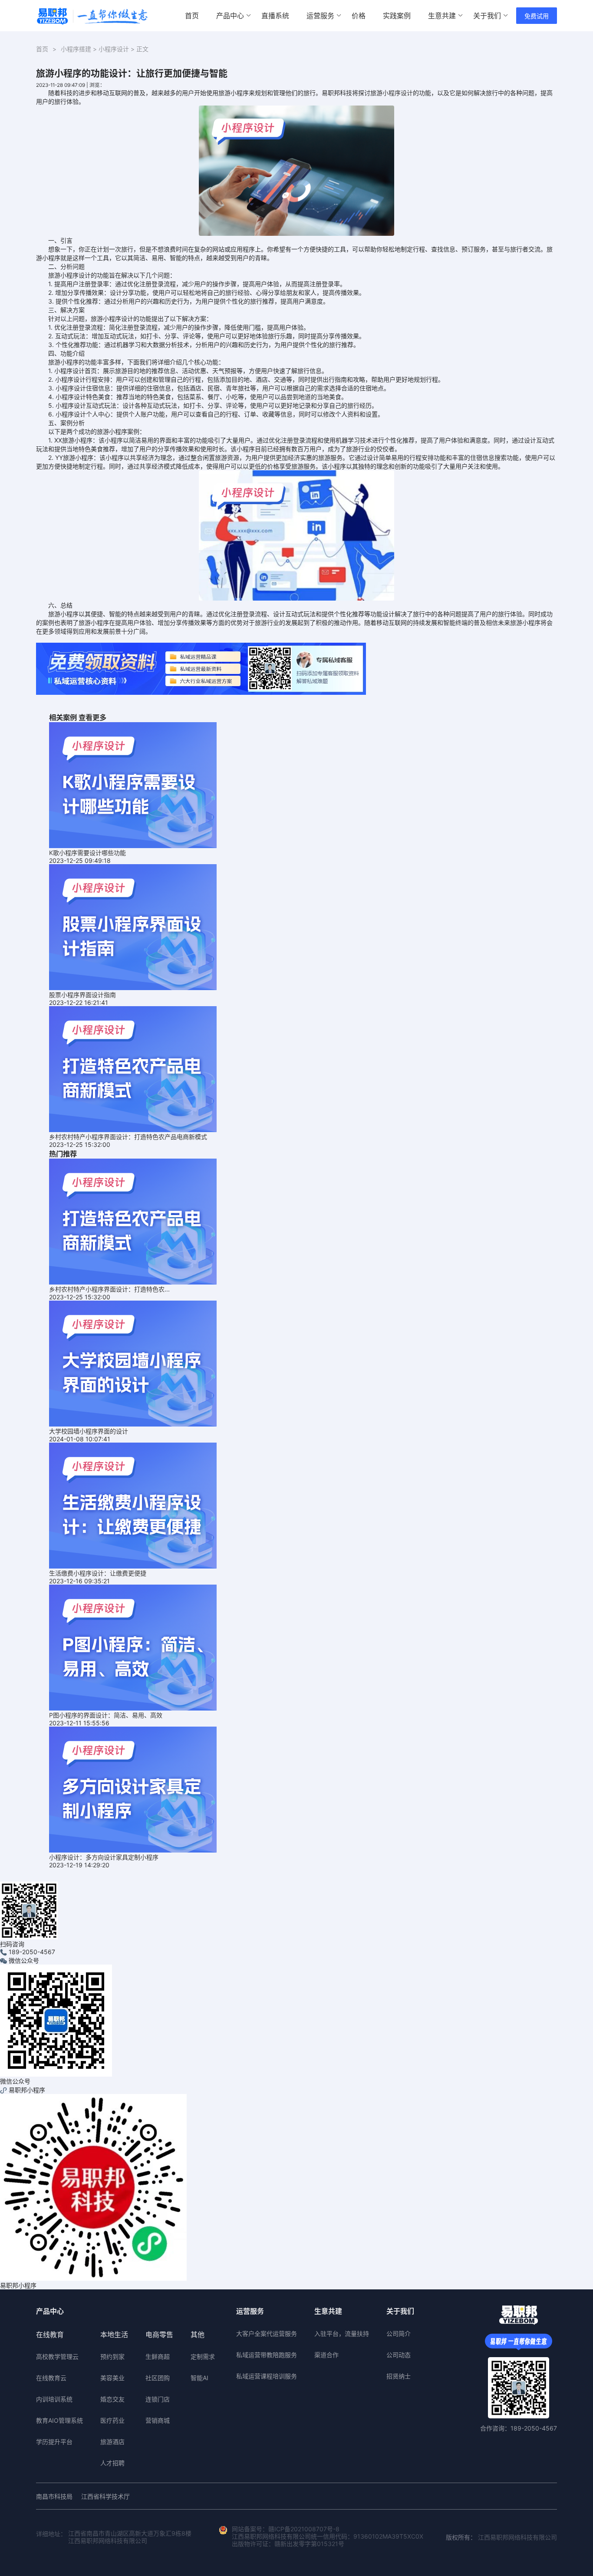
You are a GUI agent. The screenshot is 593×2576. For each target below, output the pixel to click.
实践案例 (397, 16)
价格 (359, 16)
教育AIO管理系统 (59, 2420)
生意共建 (442, 16)
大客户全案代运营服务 (267, 2333)
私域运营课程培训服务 (267, 2376)
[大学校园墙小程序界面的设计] (133, 1363)
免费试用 (537, 16)
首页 (192, 16)
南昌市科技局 (54, 2496)
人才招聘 (112, 2463)
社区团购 (158, 2378)
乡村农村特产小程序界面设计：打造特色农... (109, 1289)
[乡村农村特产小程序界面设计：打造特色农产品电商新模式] (133, 1068)
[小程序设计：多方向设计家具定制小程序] (133, 1789)
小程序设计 (114, 49)
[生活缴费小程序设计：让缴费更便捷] (133, 1505)
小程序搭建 (76, 49)
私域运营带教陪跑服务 (267, 2355)
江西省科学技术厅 (105, 2496)
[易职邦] (92, 16)
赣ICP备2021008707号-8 (304, 2529)
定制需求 (203, 2356)
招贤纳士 (399, 2376)
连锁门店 (158, 2399)
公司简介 (399, 2333)
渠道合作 (326, 2355)
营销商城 (158, 2420)
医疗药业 (112, 2420)
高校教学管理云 (57, 2356)
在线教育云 (51, 2378)
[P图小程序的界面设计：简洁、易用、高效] (133, 1647)
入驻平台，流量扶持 (342, 2333)
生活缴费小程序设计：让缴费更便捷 (98, 1573)
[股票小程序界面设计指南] (133, 926)
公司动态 (399, 2355)
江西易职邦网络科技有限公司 (517, 2537)
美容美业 (112, 2378)
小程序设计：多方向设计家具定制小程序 (104, 1857)
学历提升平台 (54, 2442)
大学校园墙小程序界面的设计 (89, 1431)
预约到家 (112, 2356)
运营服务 (320, 16)
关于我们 (487, 16)
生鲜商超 (158, 2356)
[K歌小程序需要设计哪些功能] (133, 784)
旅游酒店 (112, 2442)
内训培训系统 (54, 2399)
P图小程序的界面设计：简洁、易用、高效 (106, 1715)
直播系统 (275, 16)
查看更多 (92, 717)
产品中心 (230, 16)
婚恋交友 (112, 2399)
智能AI (199, 2378)
